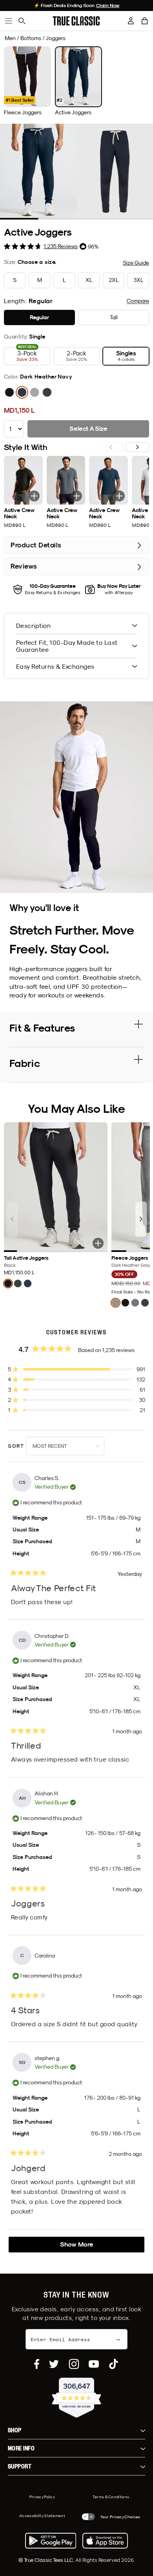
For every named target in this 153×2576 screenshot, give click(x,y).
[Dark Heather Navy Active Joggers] (22, 392)
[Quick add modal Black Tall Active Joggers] (98, 1243)
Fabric (25, 1063)
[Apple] (105, 2541)
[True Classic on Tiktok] (114, 2364)
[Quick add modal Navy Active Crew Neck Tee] (119, 496)
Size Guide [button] (136, 263)
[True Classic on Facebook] (37, 2364)
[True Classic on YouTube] (94, 2364)
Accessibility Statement (42, 2516)
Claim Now (108, 5)
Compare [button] (138, 301)
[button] (145, 21)
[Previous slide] (12, 1219)
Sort (17, 1446)
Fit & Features (42, 1028)
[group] (27, 81)
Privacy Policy (42, 2497)
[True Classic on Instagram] (74, 2364)
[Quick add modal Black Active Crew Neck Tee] (34, 496)
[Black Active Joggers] (9, 392)
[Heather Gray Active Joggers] (35, 392)
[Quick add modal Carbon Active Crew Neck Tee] (76, 496)
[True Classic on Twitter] (54, 2364)
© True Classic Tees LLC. (47, 2560)
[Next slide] (137, 447)
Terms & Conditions (111, 2497)
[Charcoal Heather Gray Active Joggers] (47, 392)
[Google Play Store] (51, 2541)
